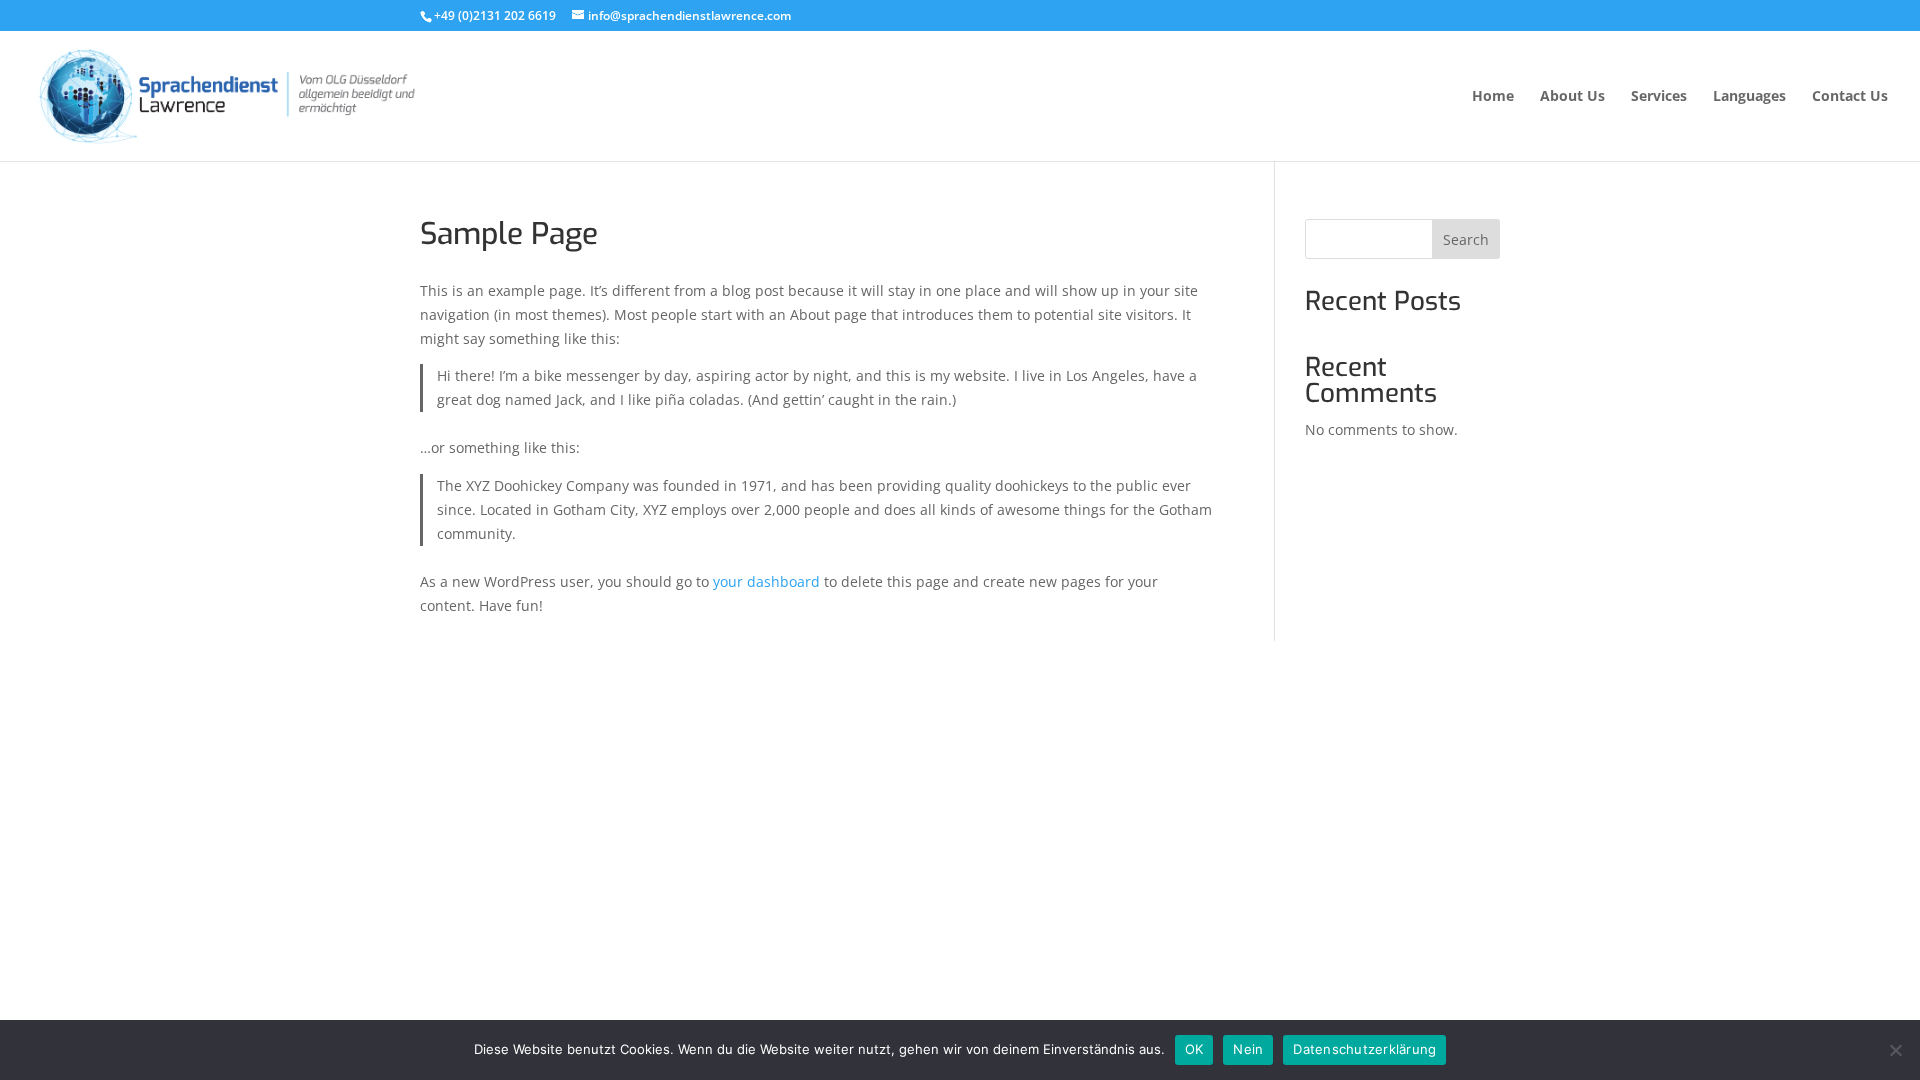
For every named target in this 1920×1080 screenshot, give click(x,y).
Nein (1248, 1049)
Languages (1749, 97)
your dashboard (766, 581)
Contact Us (1850, 97)
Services (1659, 97)
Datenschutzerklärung (1364, 1049)
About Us (1572, 97)
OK (1194, 1049)
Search (1466, 239)
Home (1493, 97)
